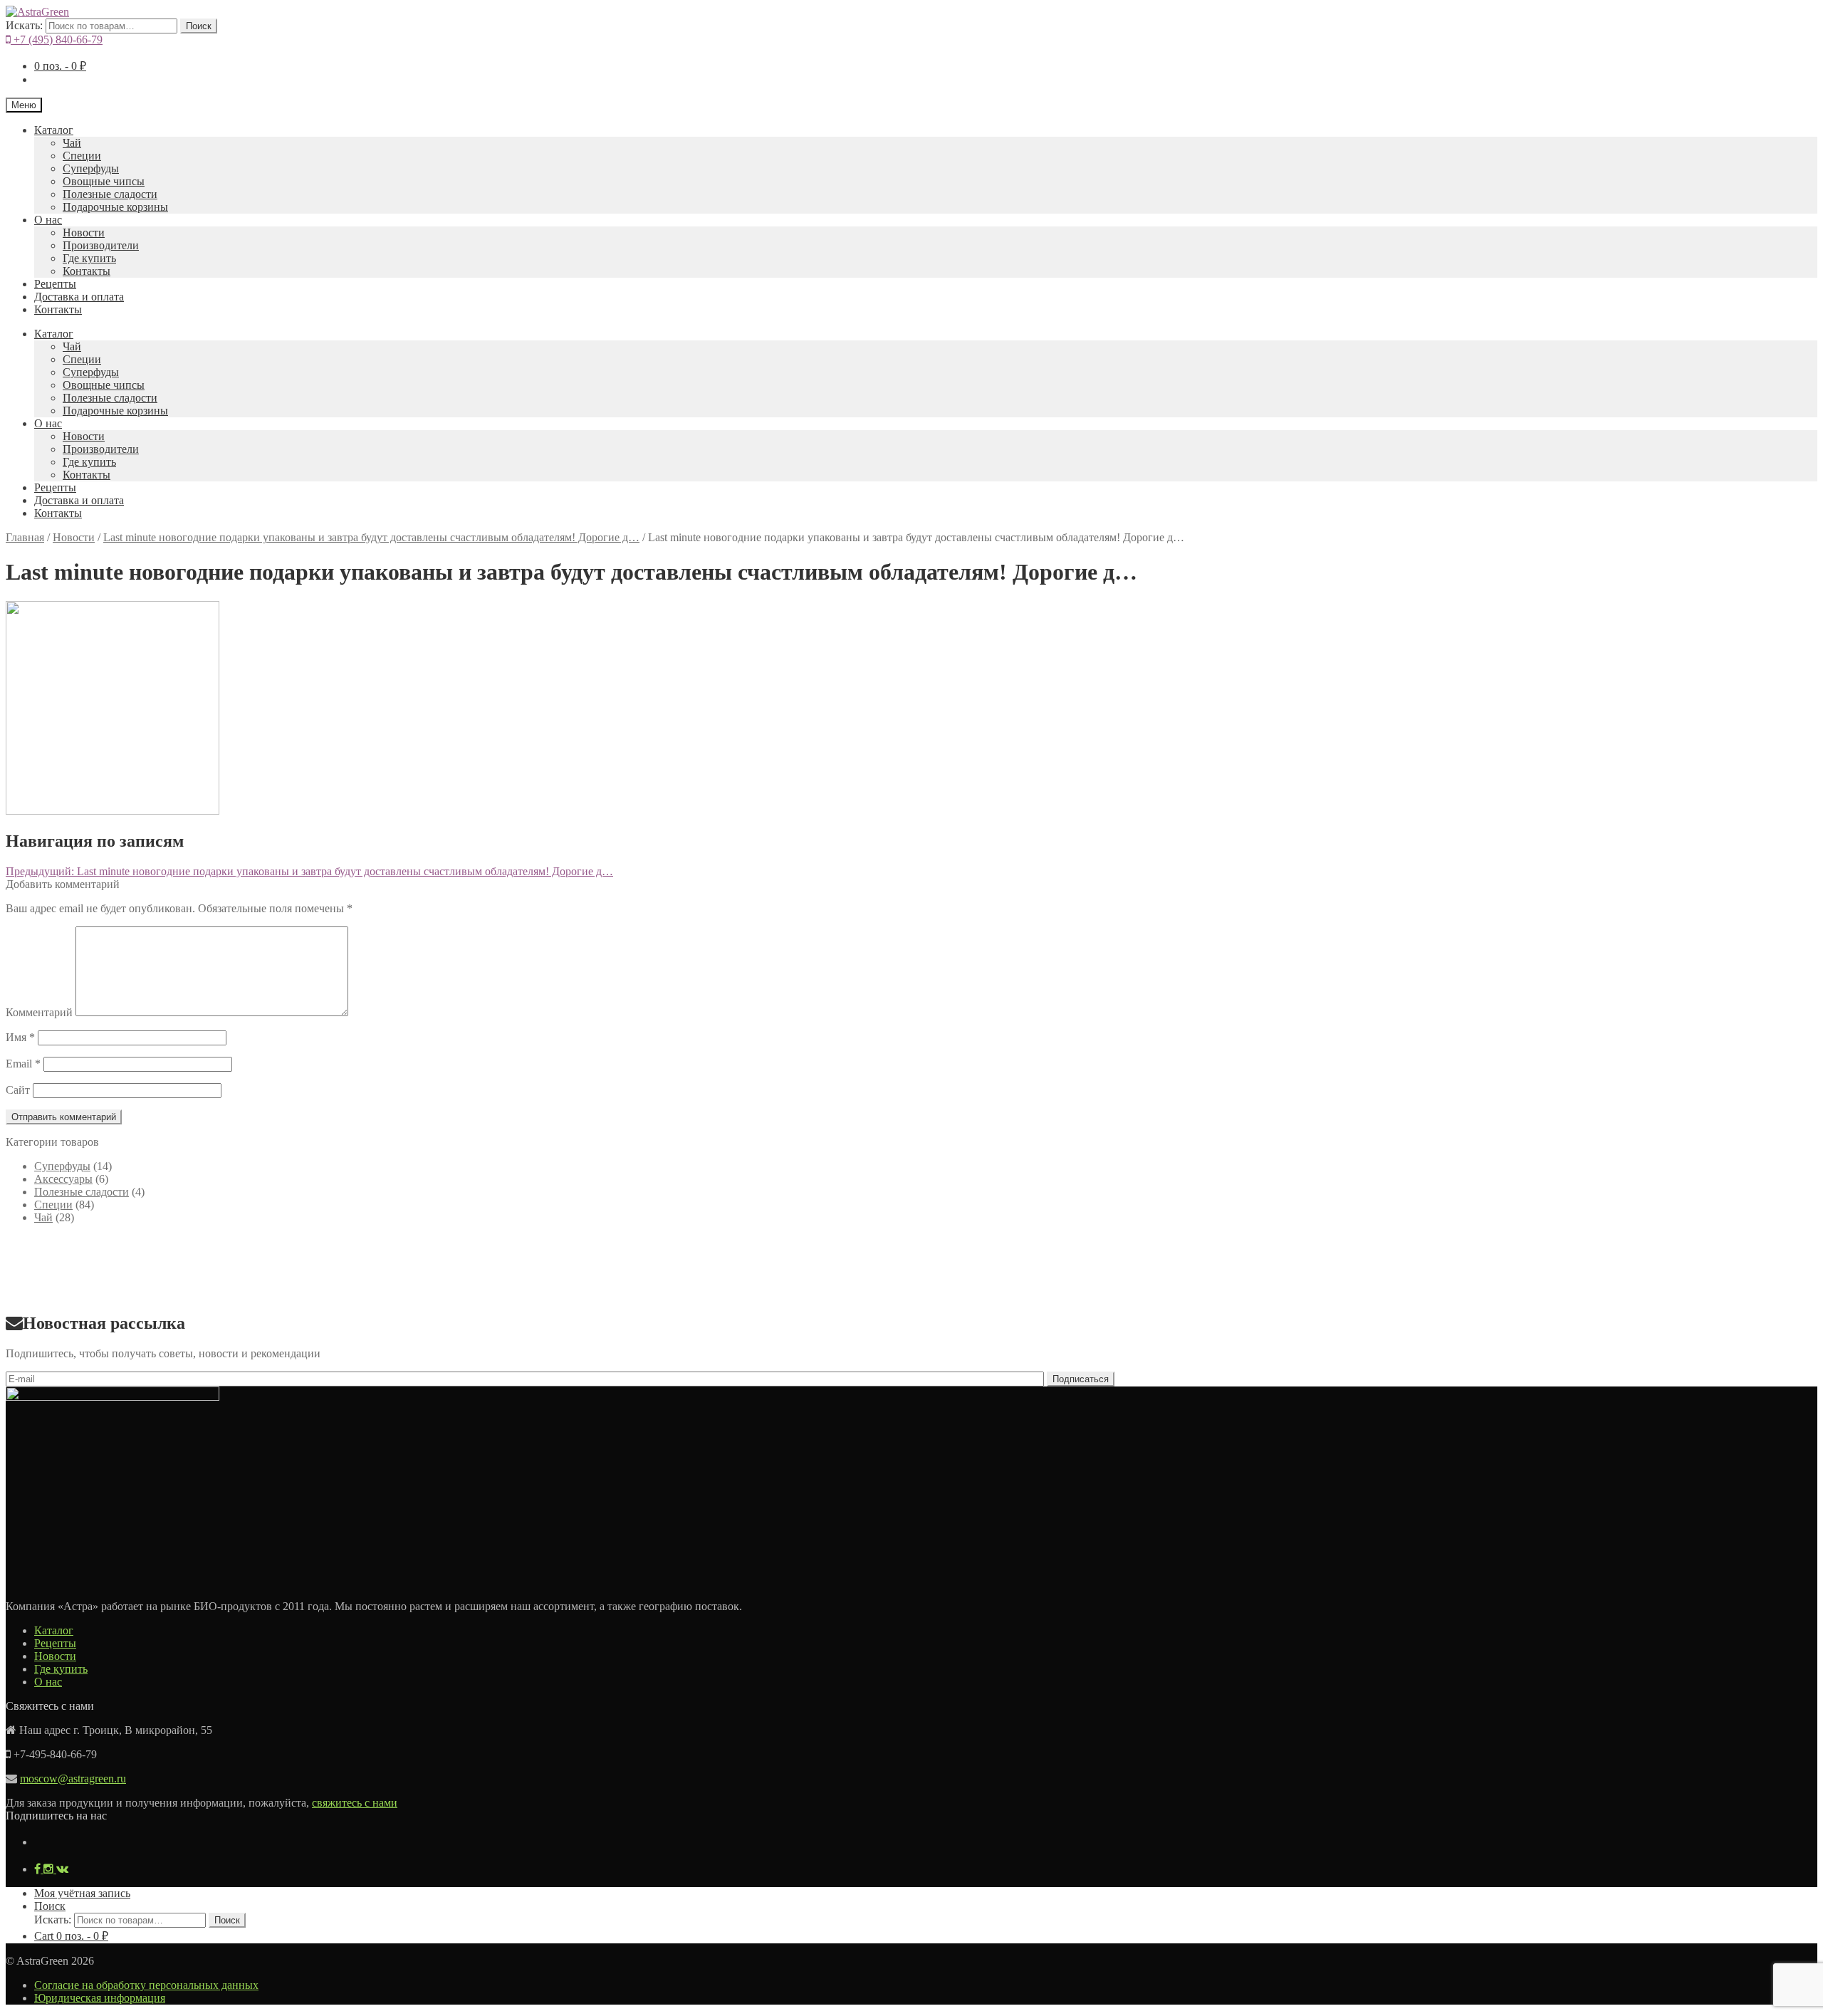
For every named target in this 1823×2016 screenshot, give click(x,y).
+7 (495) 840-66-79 (57, 40)
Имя (20, 1037)
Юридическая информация (100, 1998)
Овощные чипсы (104, 181)
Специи (82, 156)
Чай (72, 143)
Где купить (89, 258)
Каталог (54, 130)
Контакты (87, 271)
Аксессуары (63, 1179)
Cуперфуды (91, 168)
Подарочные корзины (115, 207)
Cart (71, 1936)
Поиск (199, 26)
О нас (48, 220)
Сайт (18, 1090)
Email (23, 1064)
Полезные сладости (110, 194)
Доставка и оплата (79, 297)
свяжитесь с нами (355, 1803)
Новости (84, 233)
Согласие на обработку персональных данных (146, 1985)
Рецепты (55, 284)
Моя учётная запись (82, 1893)
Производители (101, 245)
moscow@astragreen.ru (73, 1779)
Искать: (24, 25)
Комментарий (39, 1012)
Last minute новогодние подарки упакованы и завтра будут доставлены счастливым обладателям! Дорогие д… (371, 537)
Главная (25, 537)
